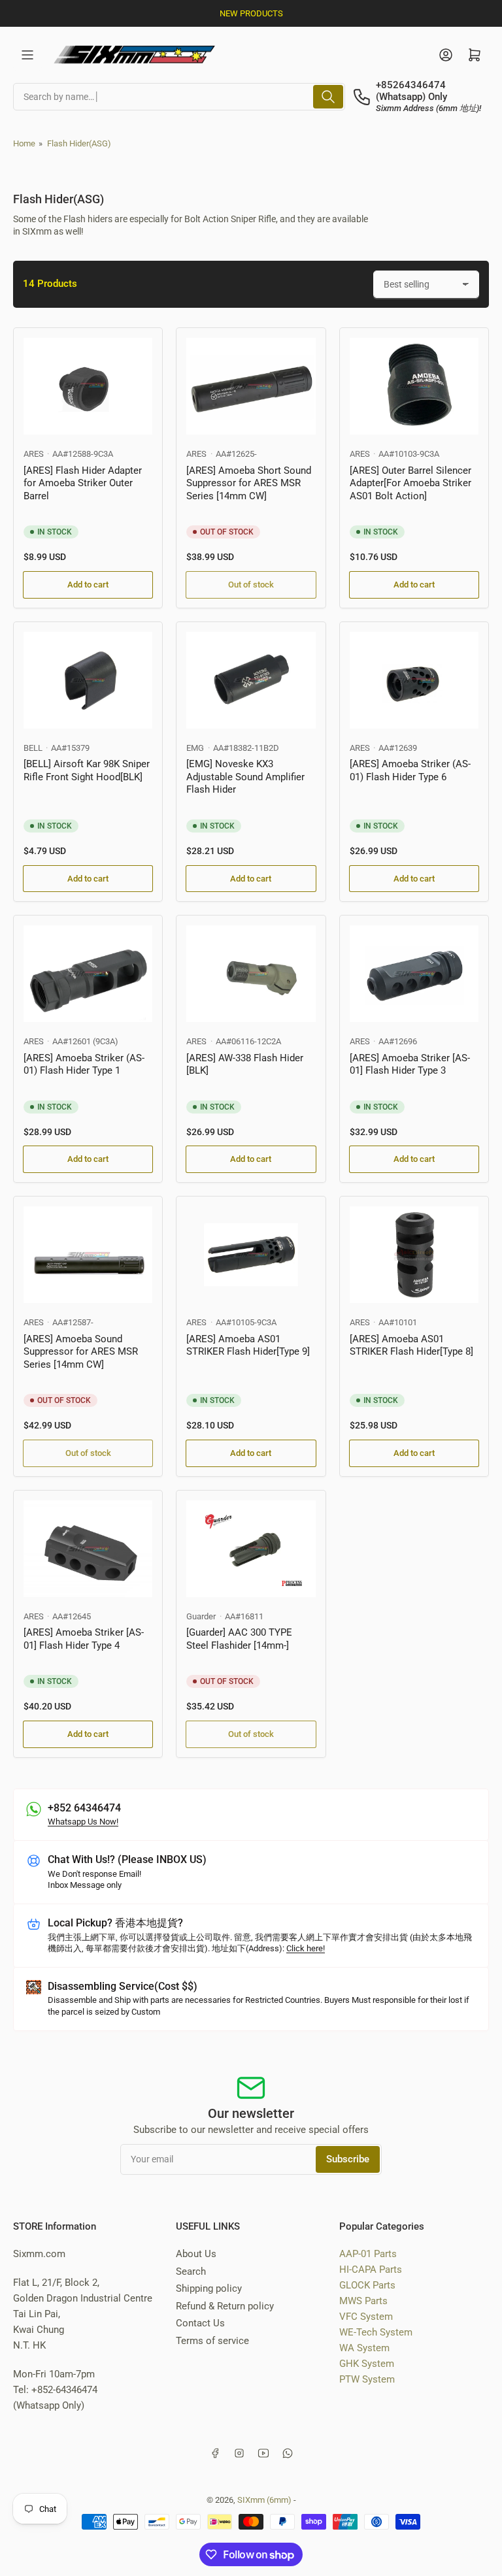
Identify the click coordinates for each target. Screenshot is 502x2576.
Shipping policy (209, 2288)
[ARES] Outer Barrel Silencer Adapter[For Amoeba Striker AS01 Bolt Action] (410, 483)
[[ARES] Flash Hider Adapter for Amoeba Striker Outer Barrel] (88, 386)
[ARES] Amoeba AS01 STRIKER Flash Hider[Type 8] (411, 1346)
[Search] (328, 97)
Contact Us (200, 2323)
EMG (195, 748)
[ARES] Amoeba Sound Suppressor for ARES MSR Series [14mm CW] (81, 1352)
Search (191, 2271)
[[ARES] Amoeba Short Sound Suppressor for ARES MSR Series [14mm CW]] (251, 386)
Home (24, 143)
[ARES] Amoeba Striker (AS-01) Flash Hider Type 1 (84, 1065)
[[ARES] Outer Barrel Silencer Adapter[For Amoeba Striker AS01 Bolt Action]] (414, 386)
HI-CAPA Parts (371, 2270)
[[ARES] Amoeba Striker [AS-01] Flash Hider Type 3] (414, 974)
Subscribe (348, 2159)
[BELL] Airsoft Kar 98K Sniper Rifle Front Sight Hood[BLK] (87, 770)
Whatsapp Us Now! (83, 1822)
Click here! (306, 1948)
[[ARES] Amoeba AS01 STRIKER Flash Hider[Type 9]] (251, 1255)
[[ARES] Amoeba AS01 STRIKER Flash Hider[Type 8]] (414, 1255)
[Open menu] (27, 55)
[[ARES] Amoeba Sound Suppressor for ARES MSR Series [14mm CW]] (88, 1255)
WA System (364, 2348)
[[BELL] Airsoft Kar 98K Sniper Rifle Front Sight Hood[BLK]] (88, 680)
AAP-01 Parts (368, 2254)
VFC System (366, 2317)
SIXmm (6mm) (264, 2500)
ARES (34, 454)
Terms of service (212, 2341)
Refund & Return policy (225, 2306)
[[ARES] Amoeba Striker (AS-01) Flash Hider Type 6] (414, 680)
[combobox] (179, 97)
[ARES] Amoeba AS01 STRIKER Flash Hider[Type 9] (248, 1346)
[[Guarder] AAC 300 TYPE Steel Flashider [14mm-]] (251, 1549)
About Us (196, 2254)
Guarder (201, 1616)
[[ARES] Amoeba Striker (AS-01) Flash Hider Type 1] (88, 974)
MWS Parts (363, 2301)
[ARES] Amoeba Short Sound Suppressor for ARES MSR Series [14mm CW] (249, 483)
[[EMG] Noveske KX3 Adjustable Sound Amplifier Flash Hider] (251, 680)
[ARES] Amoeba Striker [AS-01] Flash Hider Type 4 (84, 1639)
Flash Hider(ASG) (79, 143)
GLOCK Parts (367, 2285)
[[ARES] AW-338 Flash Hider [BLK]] (251, 974)
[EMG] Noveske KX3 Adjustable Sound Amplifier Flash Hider (245, 777)
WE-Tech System (376, 2332)
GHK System (367, 2364)
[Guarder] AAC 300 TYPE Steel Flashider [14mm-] (239, 1639)
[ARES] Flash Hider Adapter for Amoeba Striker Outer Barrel (83, 483)
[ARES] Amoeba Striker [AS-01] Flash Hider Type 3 (410, 1065)
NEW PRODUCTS (251, 13)
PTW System (367, 2379)
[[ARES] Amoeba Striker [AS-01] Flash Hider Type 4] (88, 1549)
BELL (33, 748)
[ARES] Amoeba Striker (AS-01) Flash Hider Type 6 (410, 770)
